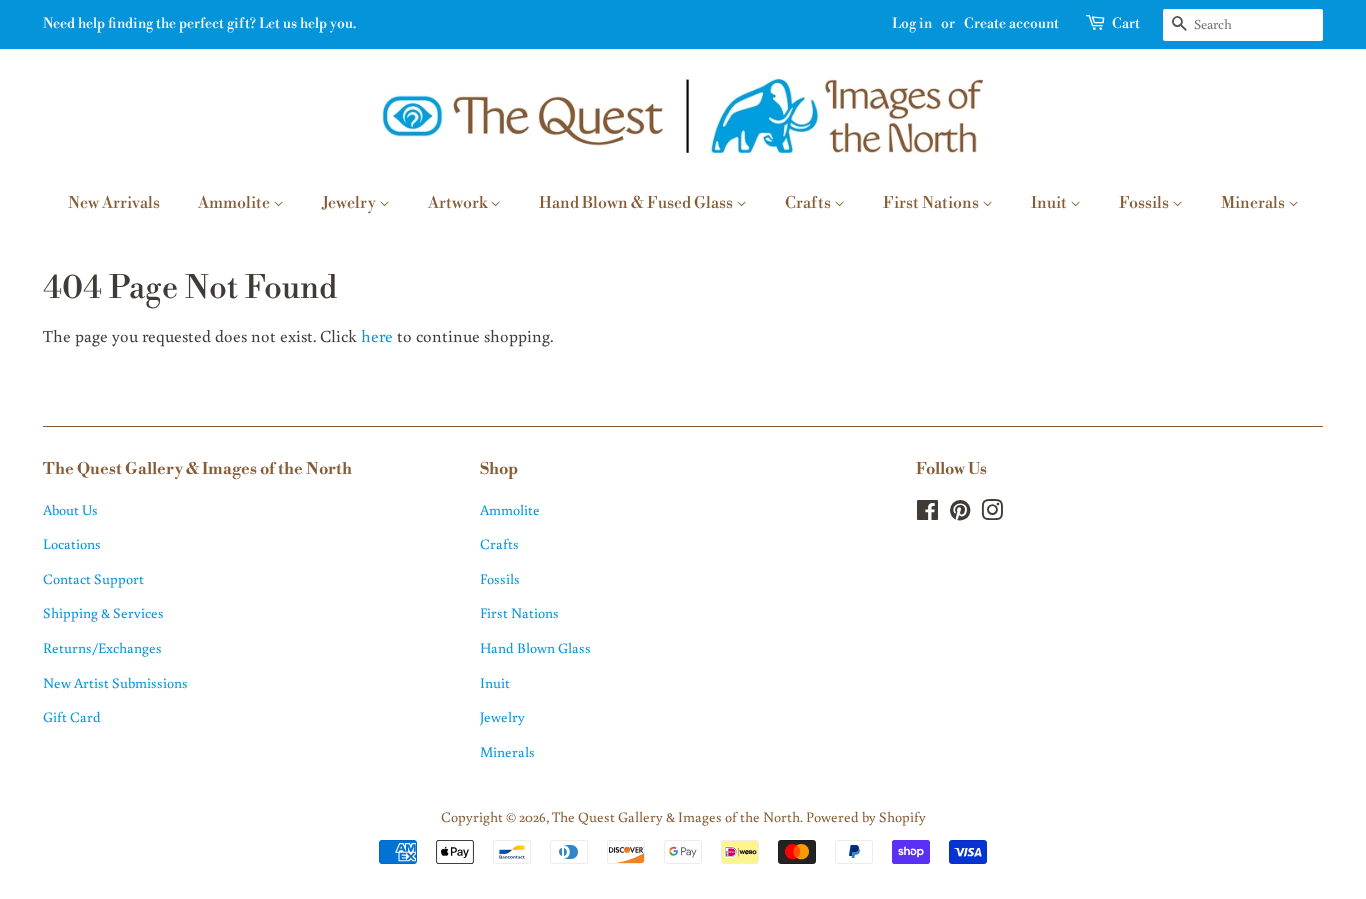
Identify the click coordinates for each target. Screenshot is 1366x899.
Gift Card (72, 716)
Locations (72, 543)
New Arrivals (114, 203)
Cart (1126, 24)
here (377, 335)
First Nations (932, 203)
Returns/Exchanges (102, 647)
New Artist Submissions (115, 682)
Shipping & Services (103, 612)
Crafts (809, 203)
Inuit (1050, 203)
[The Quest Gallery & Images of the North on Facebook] (927, 513)
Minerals (1254, 203)
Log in (912, 24)
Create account (1011, 24)
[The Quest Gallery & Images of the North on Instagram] (992, 513)
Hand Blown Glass (535, 647)
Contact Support (93, 578)
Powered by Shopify (866, 816)
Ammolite (235, 203)
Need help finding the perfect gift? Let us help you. (199, 24)
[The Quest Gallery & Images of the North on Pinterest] (960, 513)
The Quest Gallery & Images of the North (676, 816)
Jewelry (350, 203)
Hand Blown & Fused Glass (637, 203)
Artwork (459, 203)
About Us (70, 509)
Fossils (1145, 203)
